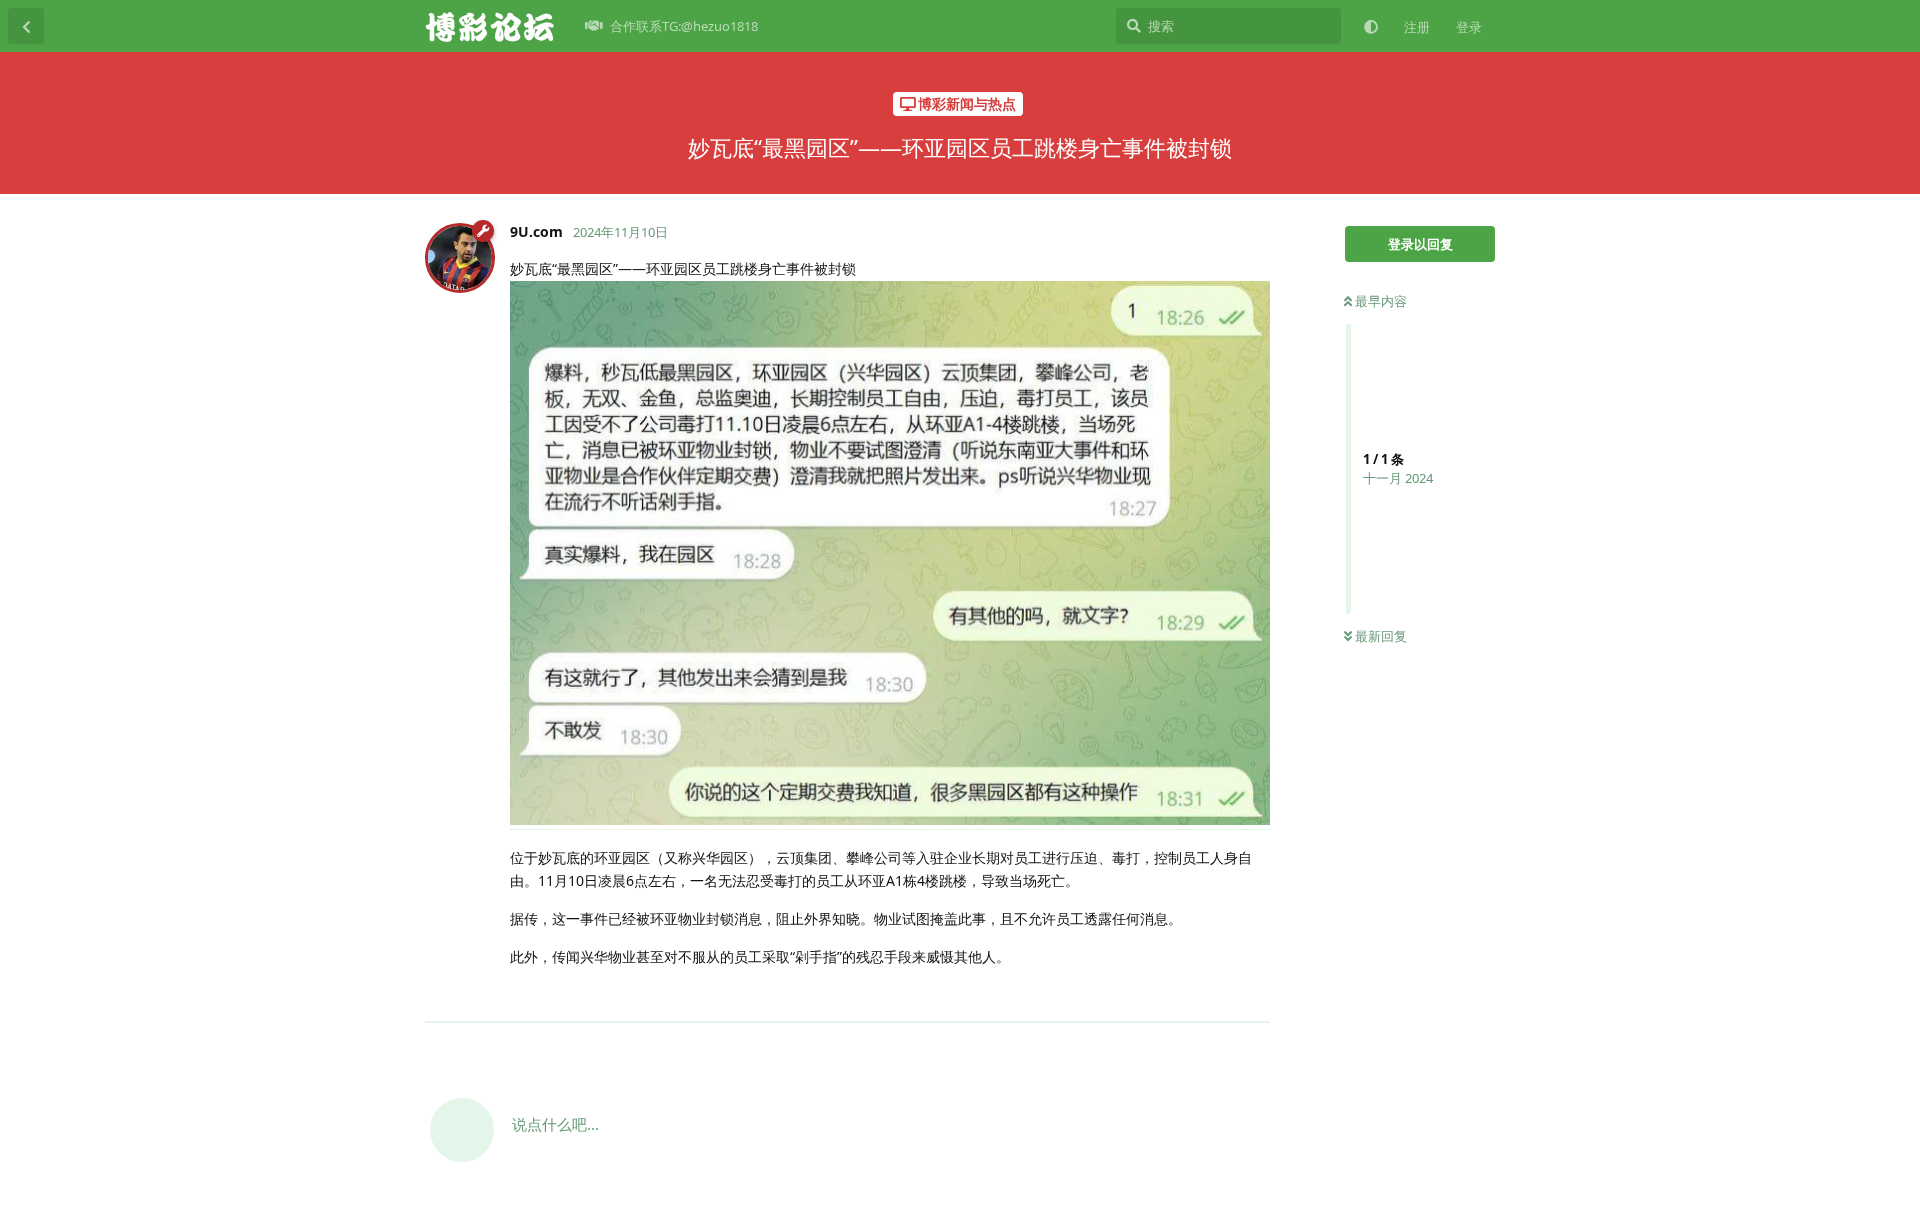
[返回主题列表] (26, 26)
